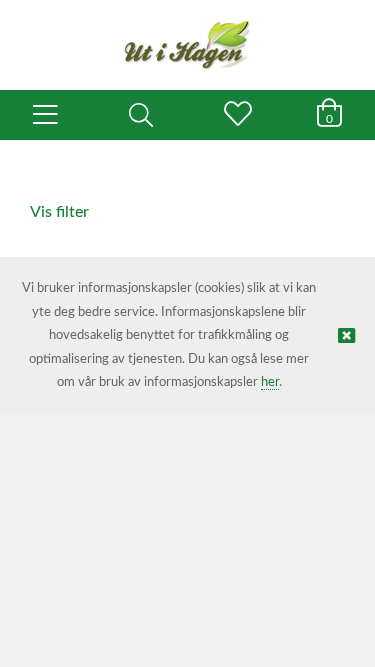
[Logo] (187, 35)
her (270, 382)
